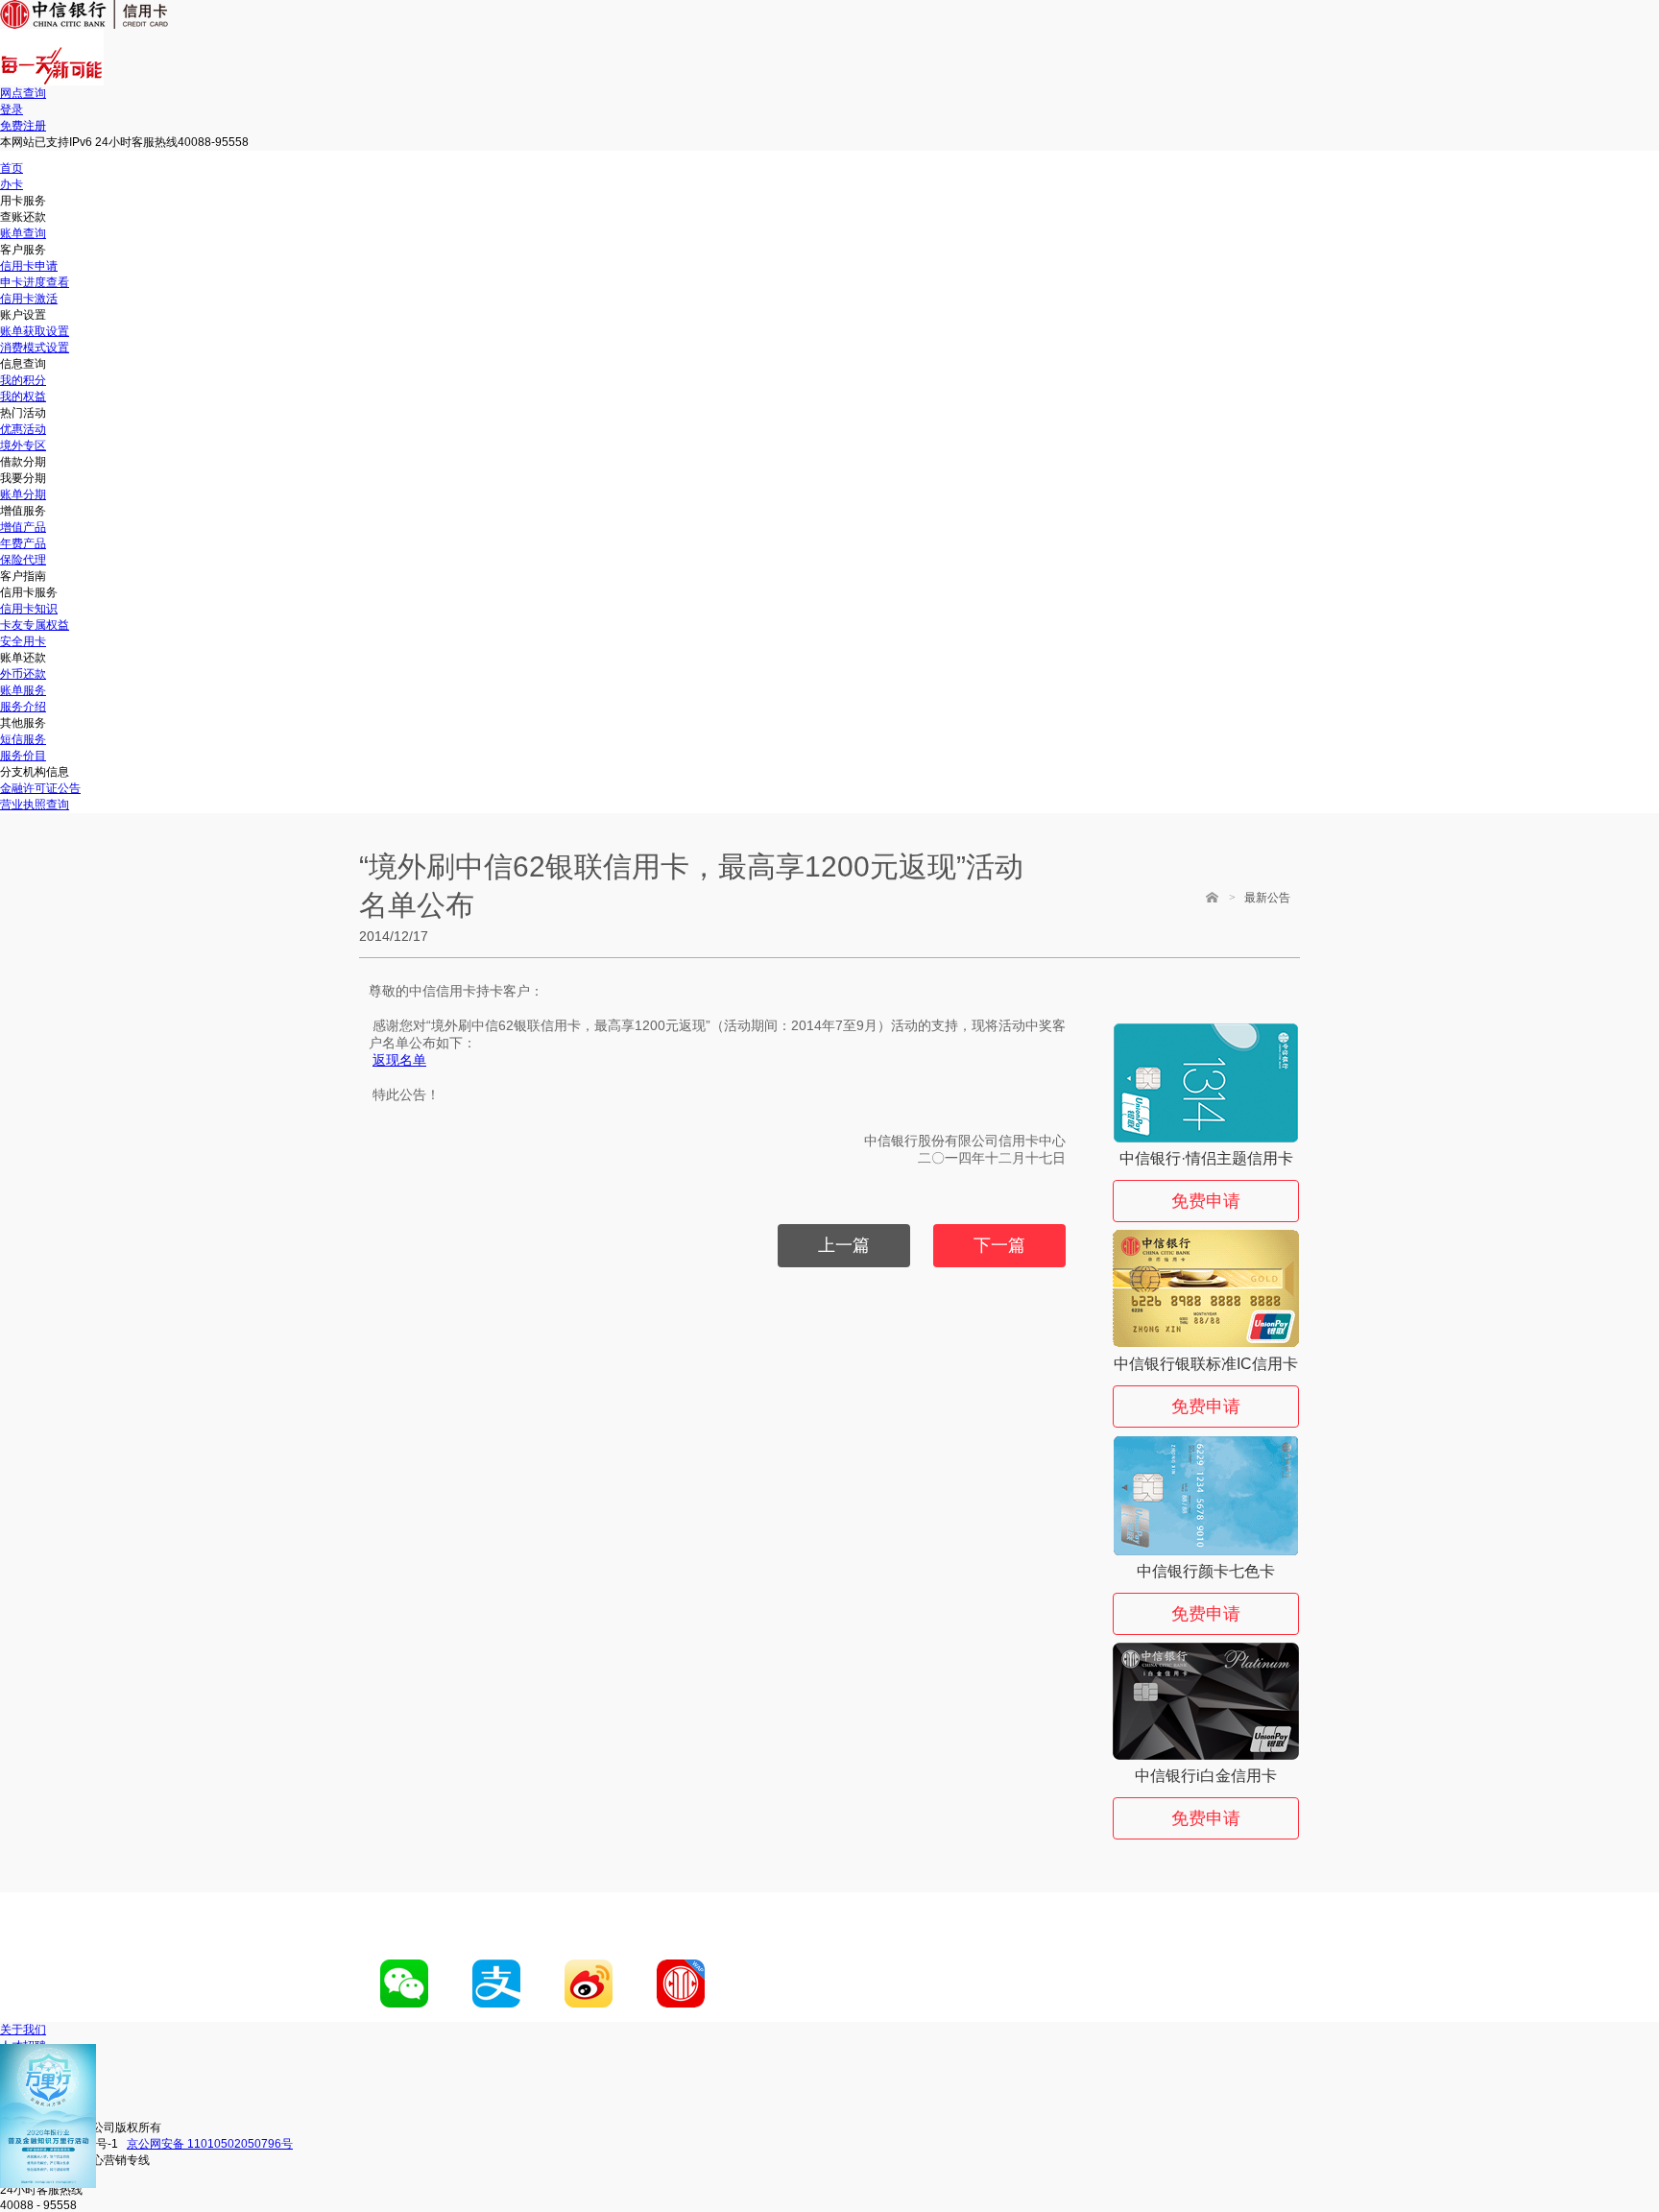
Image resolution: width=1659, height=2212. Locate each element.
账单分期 (23, 494)
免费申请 (1206, 1201)
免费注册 (23, 126)
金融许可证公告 (40, 788)
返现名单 (399, 1060)
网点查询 (23, 93)
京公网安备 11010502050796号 (210, 2144)
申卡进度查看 (35, 282)
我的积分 (23, 380)
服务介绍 (23, 707)
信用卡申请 (29, 266)
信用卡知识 (29, 609)
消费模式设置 (35, 348)
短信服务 (23, 739)
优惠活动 (23, 429)
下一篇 (999, 1245)
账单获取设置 (35, 331)
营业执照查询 (35, 805)
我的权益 (23, 397)
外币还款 (23, 674)
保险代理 (23, 560)
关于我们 (23, 2030)
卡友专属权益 (35, 625)
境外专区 (23, 445)
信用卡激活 (29, 299)
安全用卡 (23, 641)
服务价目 (23, 756)
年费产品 (23, 543)
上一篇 (844, 1245)
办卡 (12, 184)
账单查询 (23, 233)
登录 (12, 109)
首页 (12, 168)
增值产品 (23, 527)
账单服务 (23, 690)
